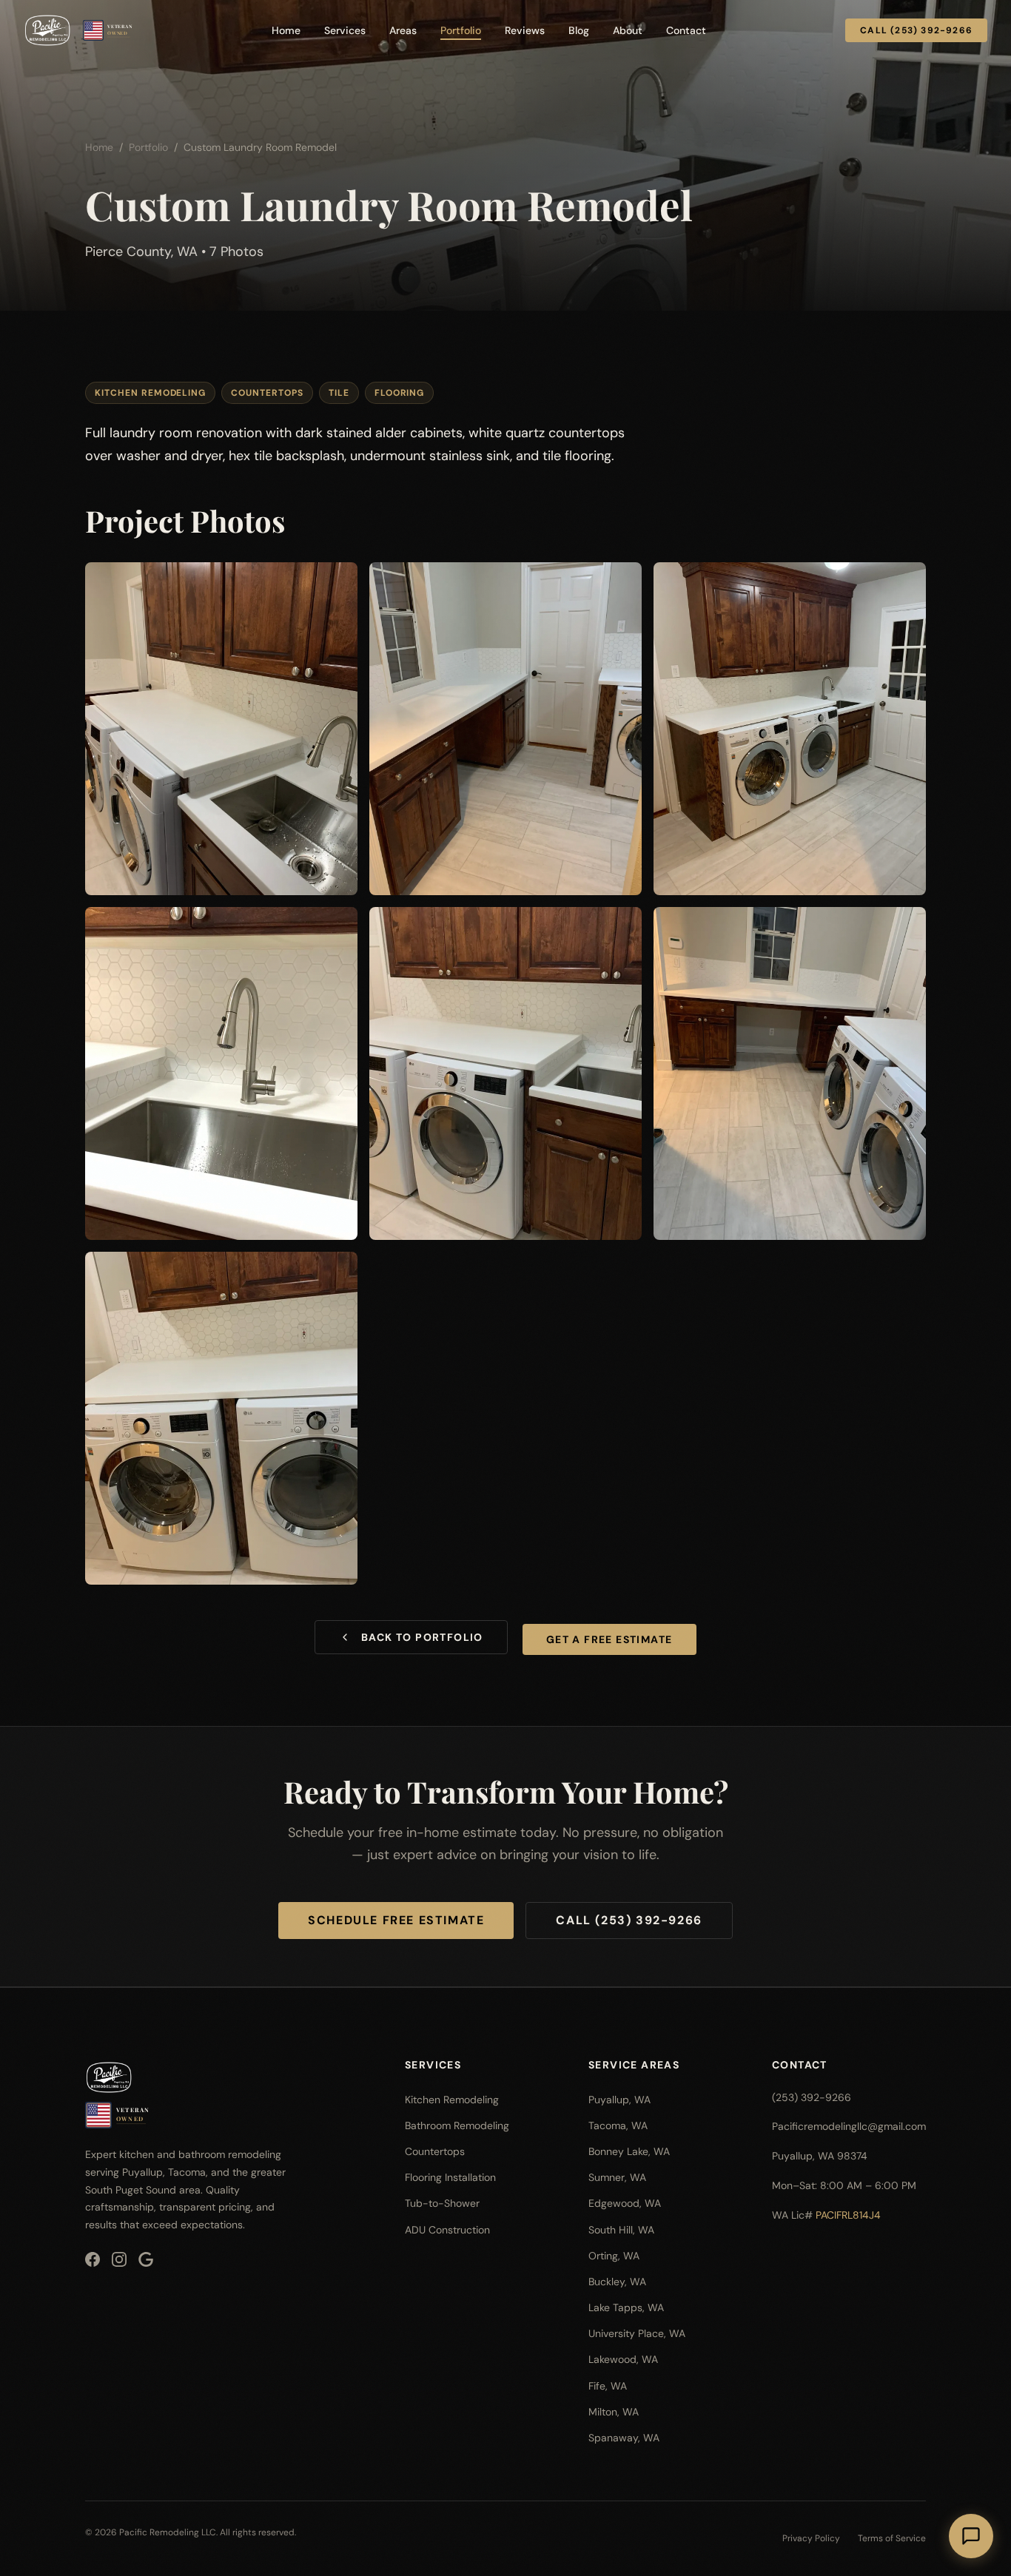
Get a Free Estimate (609, 1639)
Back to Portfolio (422, 1637)
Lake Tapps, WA (626, 2307)
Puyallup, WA (619, 2100)
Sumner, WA (617, 2177)
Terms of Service (892, 2538)
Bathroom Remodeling (457, 2125)
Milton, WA (614, 2412)
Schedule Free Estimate (396, 1920)
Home (286, 30)
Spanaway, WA (624, 2438)
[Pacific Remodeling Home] (47, 30)
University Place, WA (637, 2333)
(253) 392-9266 (812, 2097)
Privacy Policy (811, 2538)
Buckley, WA (617, 2282)
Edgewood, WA (625, 2203)
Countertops (435, 2151)
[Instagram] (119, 2259)
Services (345, 30)
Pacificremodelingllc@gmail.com (849, 2126)
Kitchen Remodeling (452, 2100)
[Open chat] (971, 2536)
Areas (403, 30)
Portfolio (461, 30)
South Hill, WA (621, 2230)
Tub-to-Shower (442, 2203)
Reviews (525, 30)
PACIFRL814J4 (848, 2215)
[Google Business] (146, 2259)
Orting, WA (614, 2256)
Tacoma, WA (618, 2125)
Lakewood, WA (623, 2359)
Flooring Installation (450, 2177)
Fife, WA (608, 2386)
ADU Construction (447, 2230)
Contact (686, 30)
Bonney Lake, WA (629, 2151)
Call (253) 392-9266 (916, 30)
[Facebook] (93, 2259)
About (628, 30)
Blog (579, 30)
